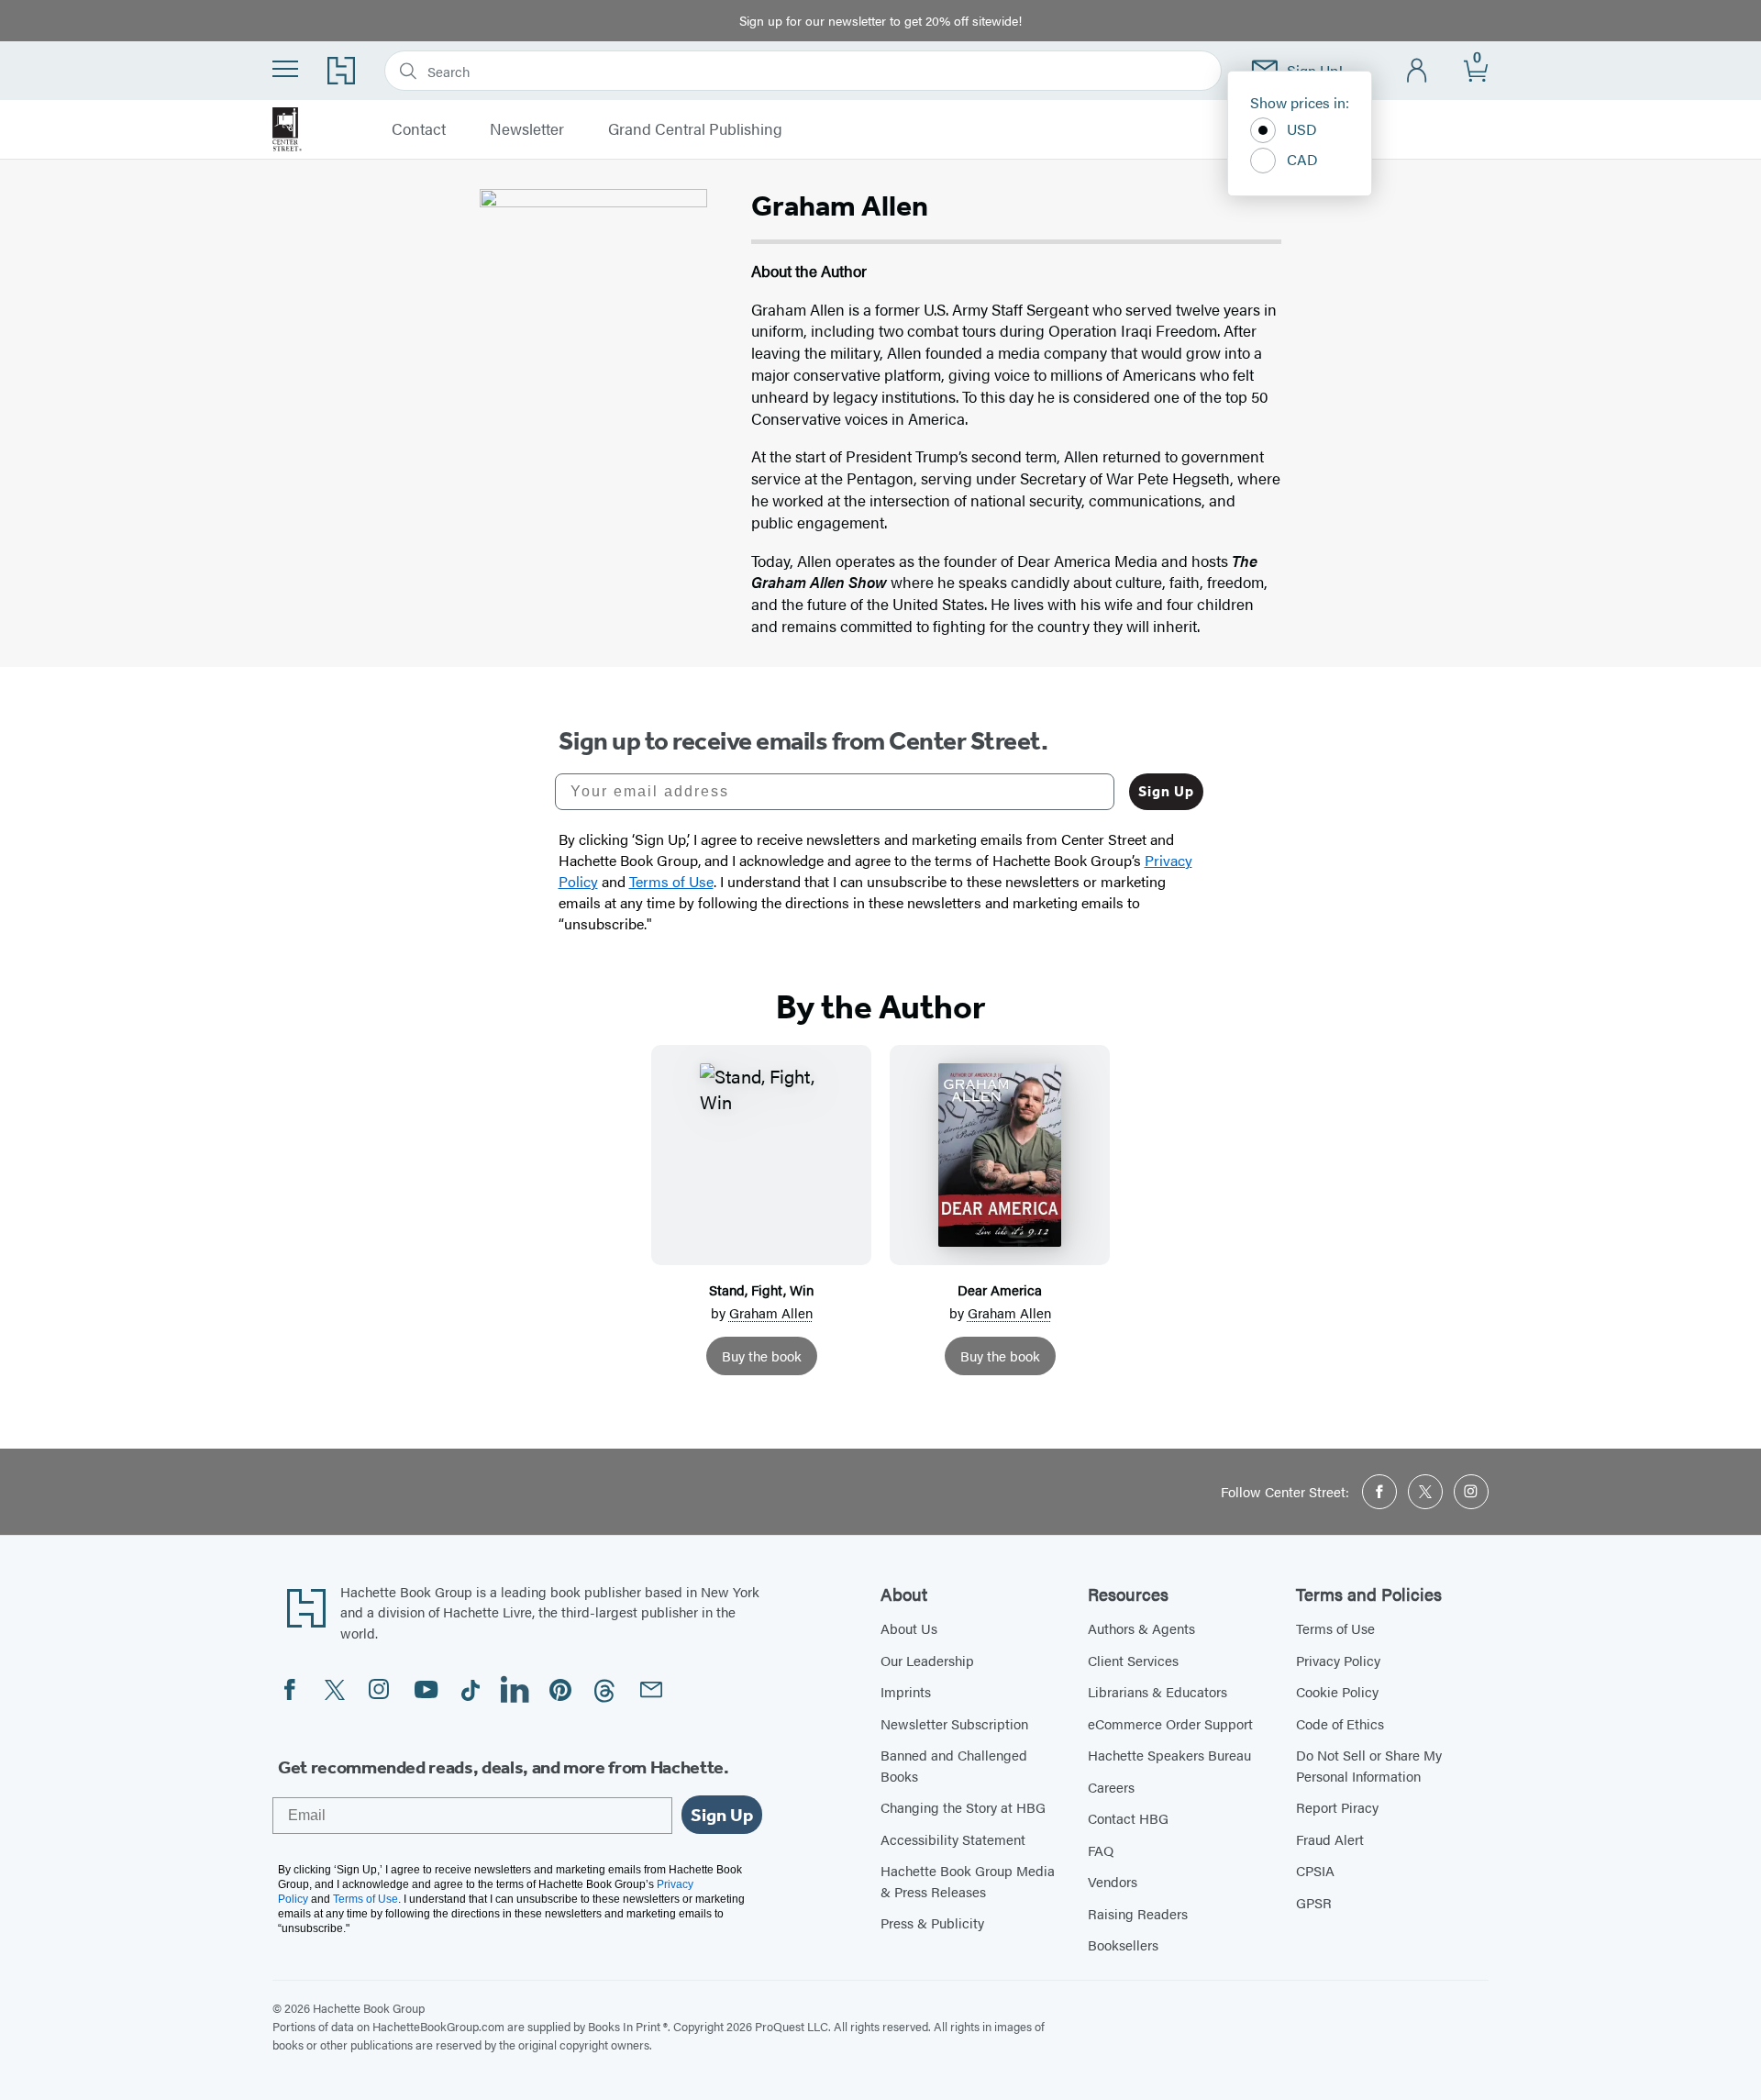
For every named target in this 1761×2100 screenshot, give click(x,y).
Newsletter (527, 129)
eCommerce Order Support (1170, 1723)
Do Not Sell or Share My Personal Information (1369, 1765)
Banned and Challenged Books (954, 1765)
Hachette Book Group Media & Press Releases (968, 1881)
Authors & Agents (1141, 1628)
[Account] (1418, 71)
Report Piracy (1337, 1807)
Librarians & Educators (1157, 1691)
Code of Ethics (1340, 1723)
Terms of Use (1335, 1628)
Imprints (906, 1691)
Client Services (1133, 1660)
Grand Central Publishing (695, 129)
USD (1302, 129)
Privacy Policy (1338, 1660)
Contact (419, 129)
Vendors (1113, 1881)
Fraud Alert (1330, 1839)
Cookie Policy (1337, 1691)
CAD (1302, 159)
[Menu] (285, 69)
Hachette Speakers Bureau (1169, 1755)
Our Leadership (927, 1660)
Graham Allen (771, 1312)
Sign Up (1166, 791)
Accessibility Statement (953, 1839)
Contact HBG (1128, 1818)
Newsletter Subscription (954, 1723)
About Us (909, 1628)
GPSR (1314, 1902)
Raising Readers (1138, 1913)
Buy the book (762, 1356)
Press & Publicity (932, 1922)
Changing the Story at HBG (963, 1807)
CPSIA (1315, 1870)
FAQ (1101, 1850)
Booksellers (1123, 1944)
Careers (1111, 1787)
